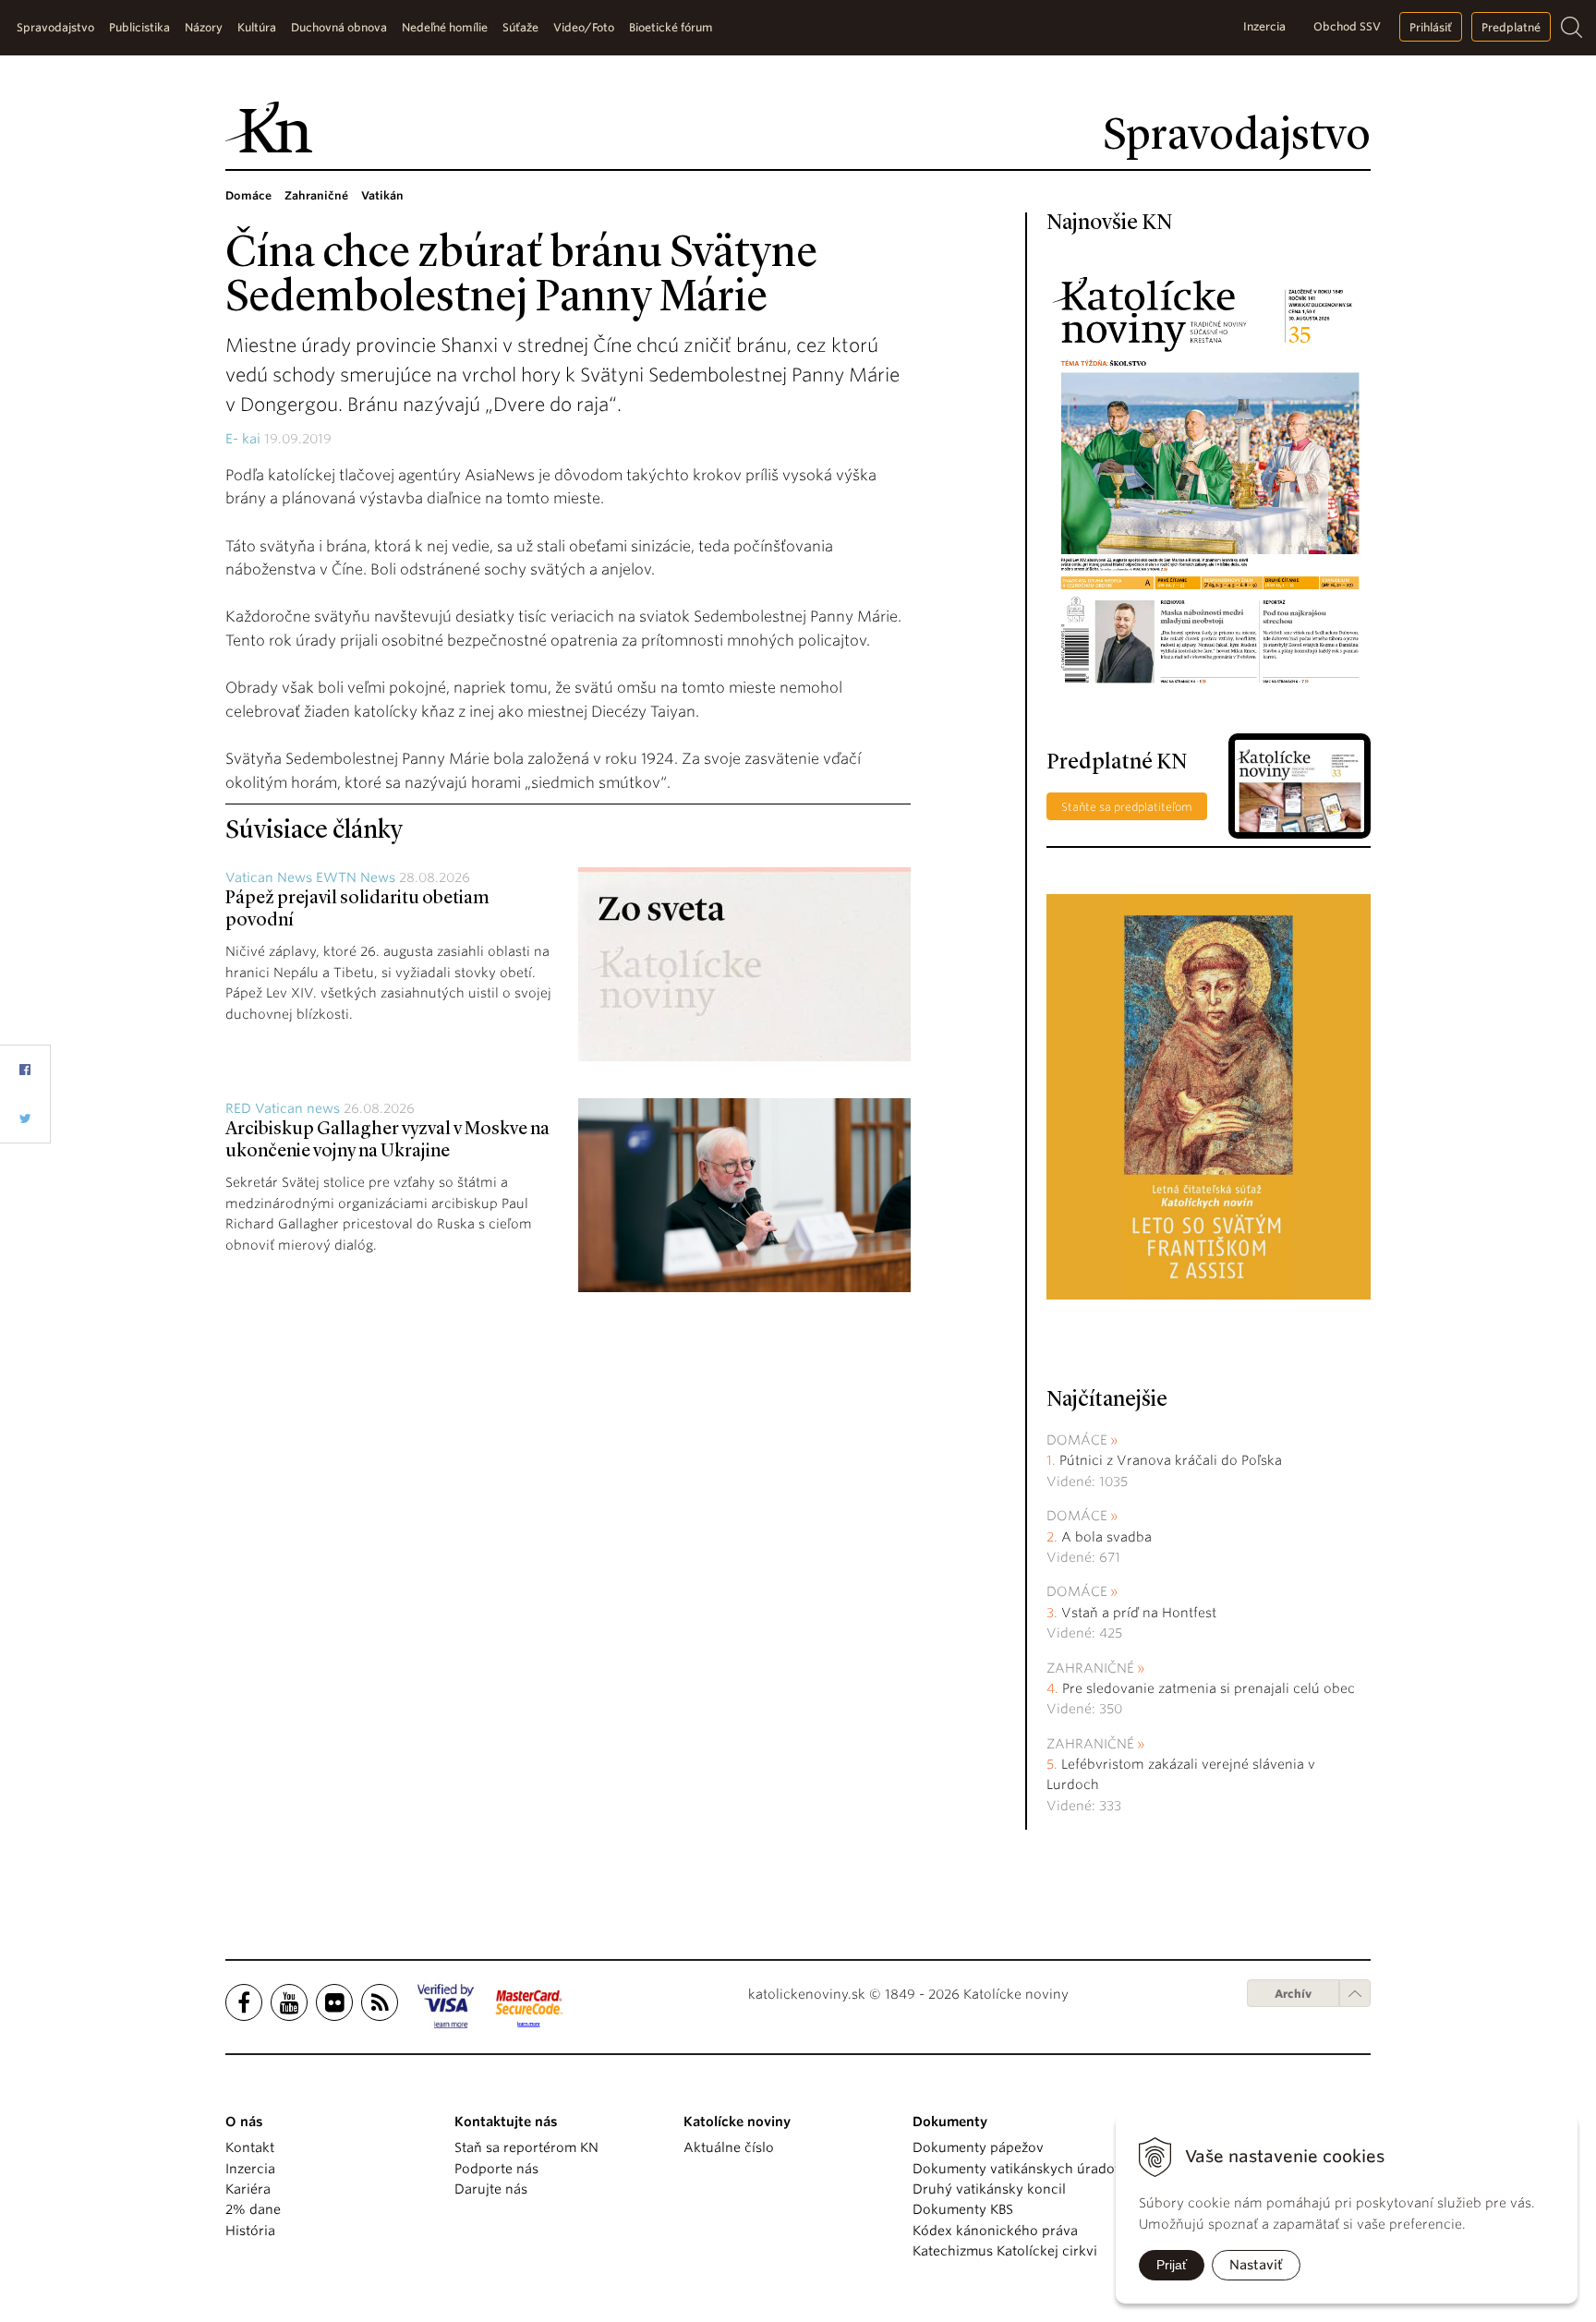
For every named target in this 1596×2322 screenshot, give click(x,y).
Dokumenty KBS (963, 2209)
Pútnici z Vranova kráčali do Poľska (1171, 1460)
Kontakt (250, 2147)
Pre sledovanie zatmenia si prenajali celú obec (1210, 1688)
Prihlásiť (1431, 27)
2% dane (253, 2209)
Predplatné (1511, 27)
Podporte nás (496, 2169)
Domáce (1077, 1440)
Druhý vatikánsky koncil (989, 2189)
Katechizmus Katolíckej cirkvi (1005, 2251)
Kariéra (248, 2189)
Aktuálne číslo (729, 2147)
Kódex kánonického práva (995, 2231)
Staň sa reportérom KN (526, 2147)
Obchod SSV (1347, 26)
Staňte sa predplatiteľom (1127, 807)
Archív (1293, 1994)
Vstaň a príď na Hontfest (1139, 1613)
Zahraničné (1090, 1668)
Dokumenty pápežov (978, 2147)
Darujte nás (491, 2189)
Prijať (1172, 2265)
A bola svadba (1106, 1537)
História (250, 2231)
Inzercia (1264, 26)
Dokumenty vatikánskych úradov (1017, 2169)
